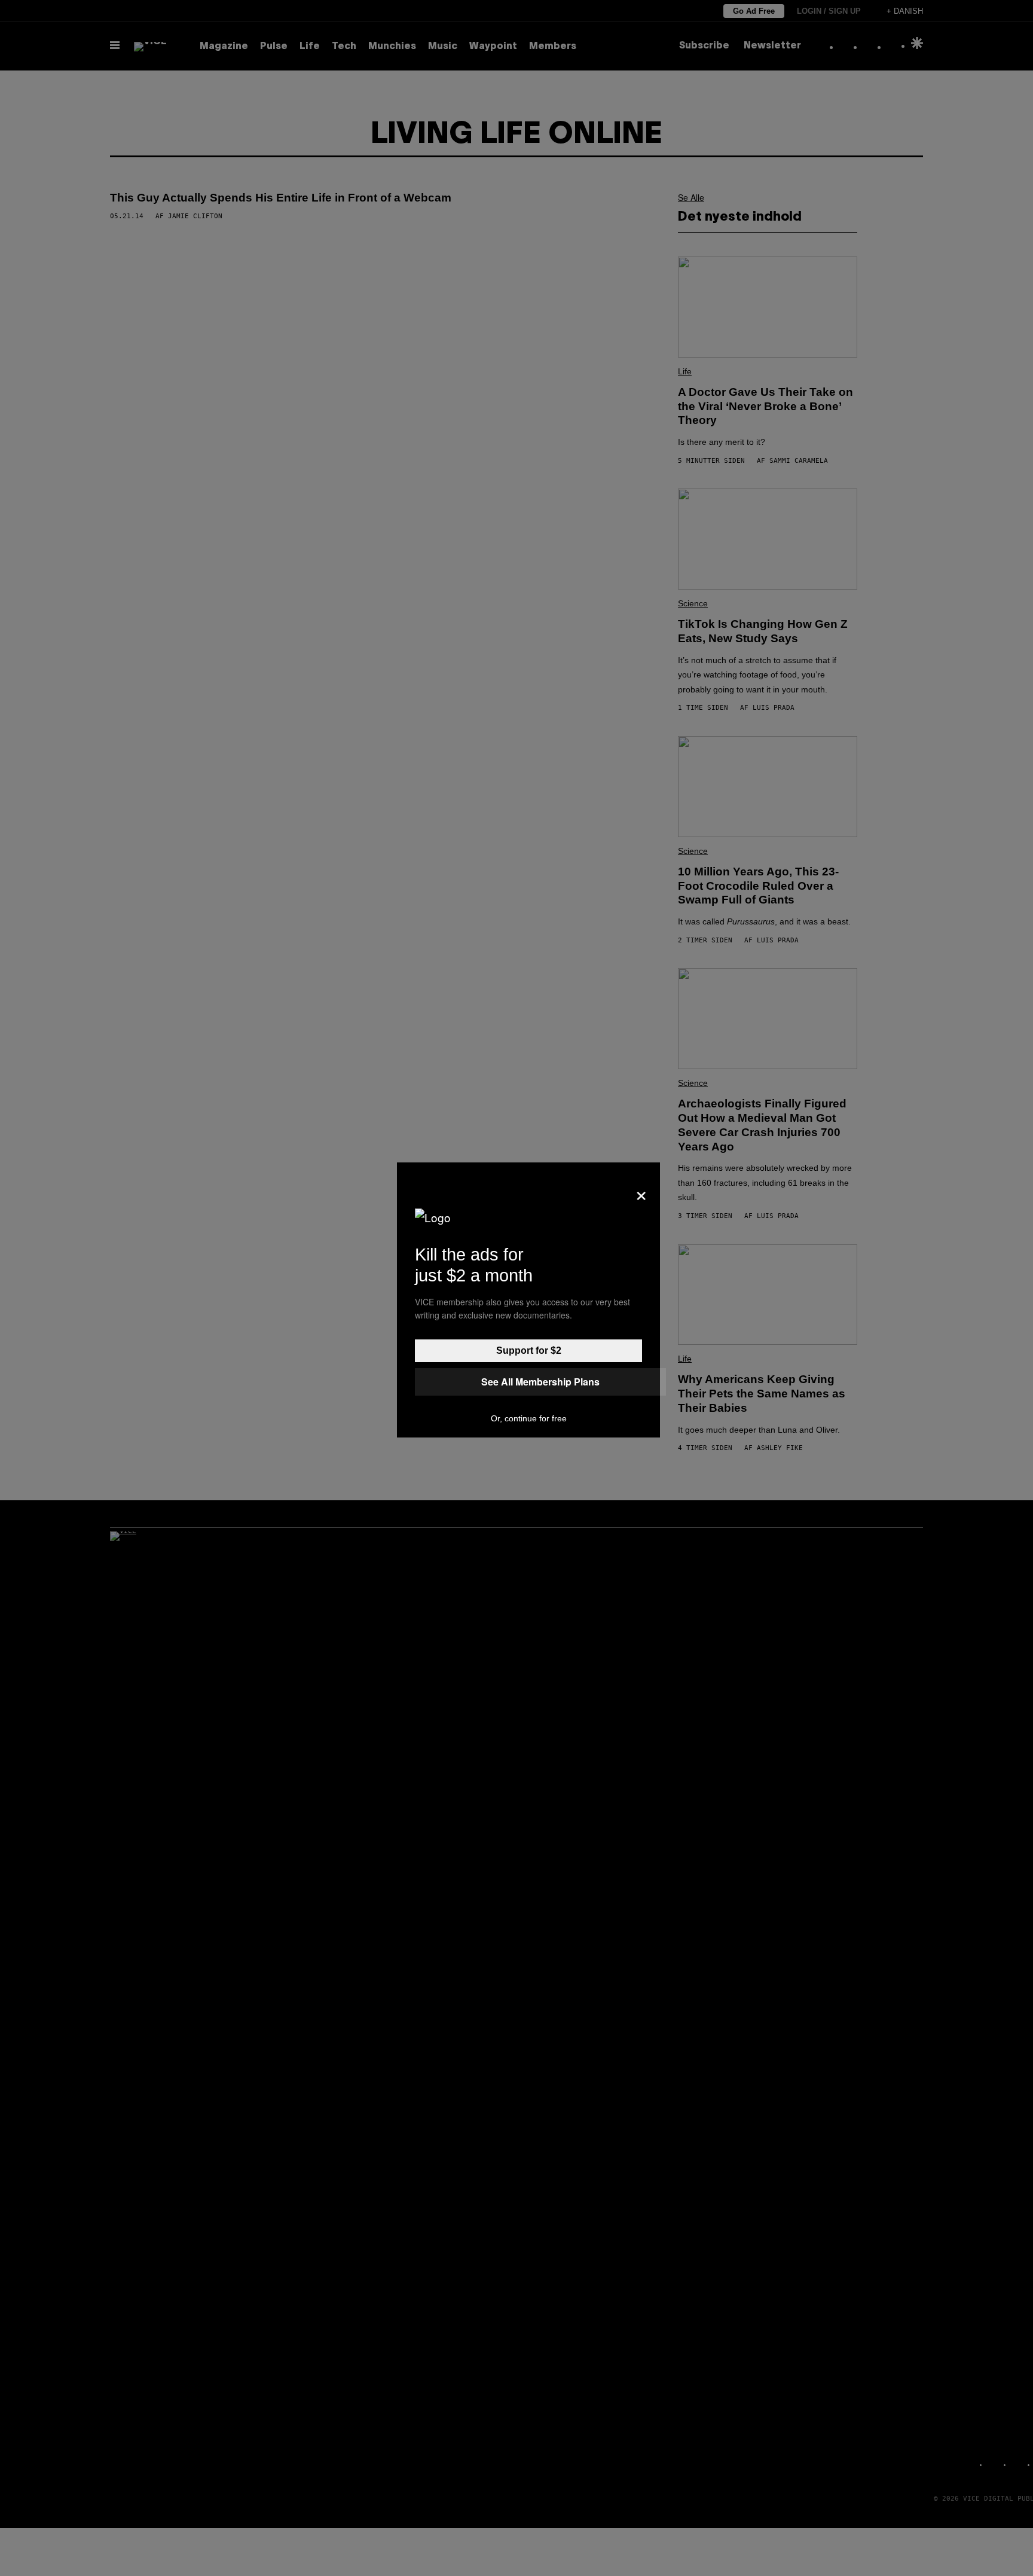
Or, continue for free (529, 1418)
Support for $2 (529, 1350)
